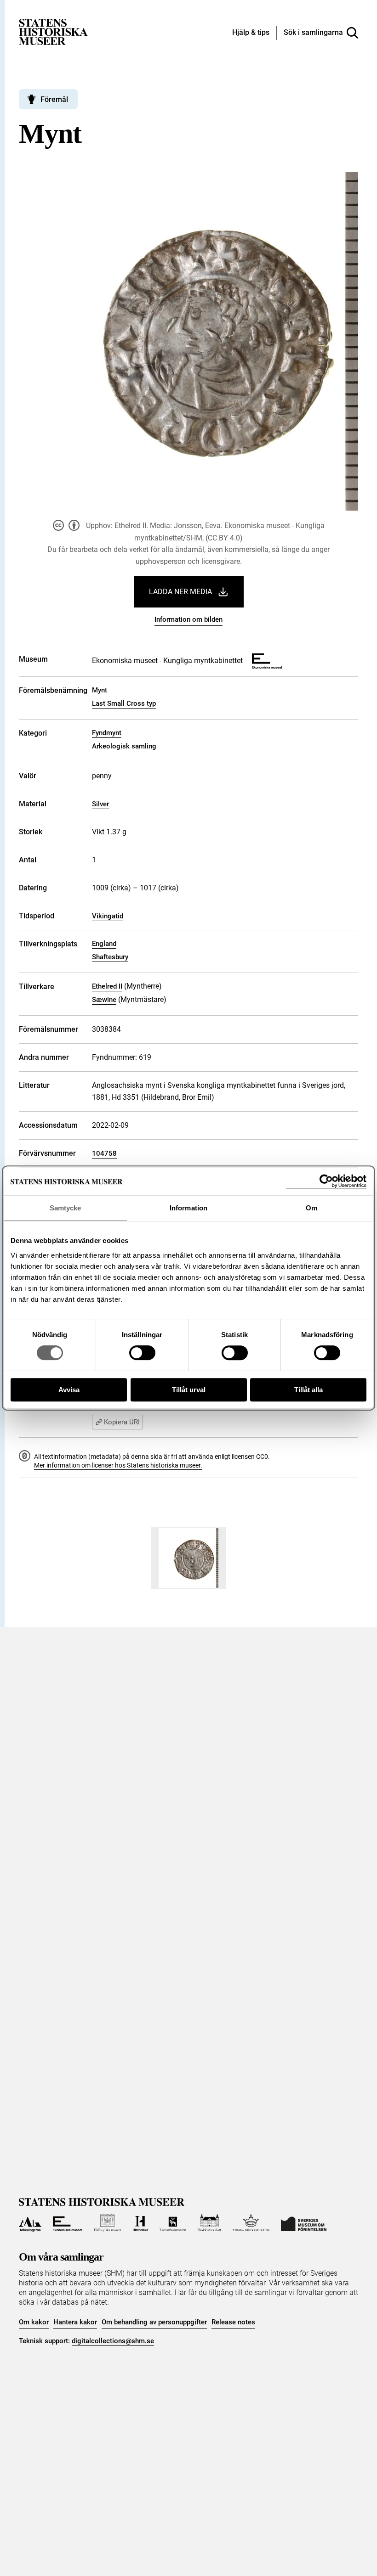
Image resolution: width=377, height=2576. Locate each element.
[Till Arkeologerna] (30, 2223)
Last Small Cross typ (124, 703)
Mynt (100, 690)
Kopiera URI (122, 1422)
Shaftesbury (110, 957)
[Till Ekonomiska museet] (68, 2223)
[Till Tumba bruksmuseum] (251, 2223)
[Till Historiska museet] (140, 2223)
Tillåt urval (189, 1390)
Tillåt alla (308, 1390)
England (104, 944)
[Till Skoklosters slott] (210, 2223)
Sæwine (104, 1000)
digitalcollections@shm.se (113, 2341)
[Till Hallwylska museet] (107, 2223)
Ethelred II (107, 986)
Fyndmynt (107, 733)
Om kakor (34, 2322)
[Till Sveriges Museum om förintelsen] (304, 2223)
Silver (100, 804)
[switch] (142, 1353)
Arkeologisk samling (124, 746)
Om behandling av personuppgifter (154, 2322)
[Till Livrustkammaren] (173, 2223)
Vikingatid (108, 916)
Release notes (233, 2322)
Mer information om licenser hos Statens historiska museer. (118, 1465)
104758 (104, 1153)
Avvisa (69, 1390)
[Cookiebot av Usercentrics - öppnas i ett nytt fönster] (326, 1181)
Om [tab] (311, 1208)
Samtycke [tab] (66, 1208)
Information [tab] (188, 1208)
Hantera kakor (75, 2322)
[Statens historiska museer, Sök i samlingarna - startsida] (53, 31)
